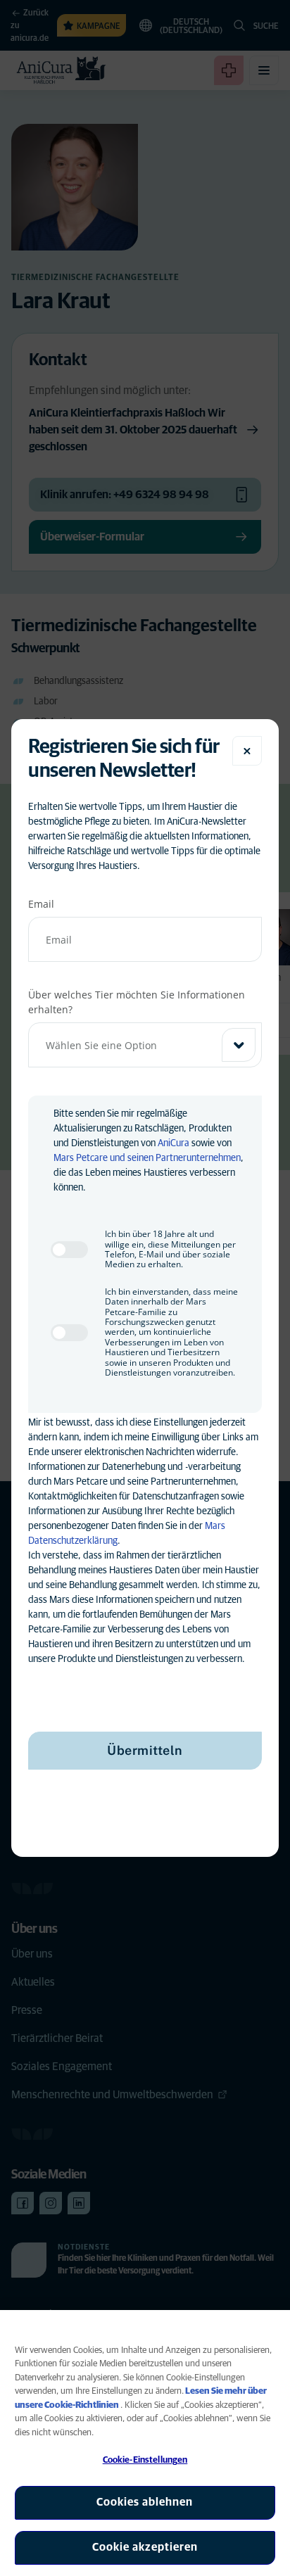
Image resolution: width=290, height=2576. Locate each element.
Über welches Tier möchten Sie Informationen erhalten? (137, 1002)
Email (41, 904)
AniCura (174, 1143)
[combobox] (145, 1045)
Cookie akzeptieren (145, 2547)
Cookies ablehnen (145, 2502)
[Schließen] (247, 751)
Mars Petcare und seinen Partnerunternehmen (147, 1158)
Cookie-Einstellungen (145, 2460)
